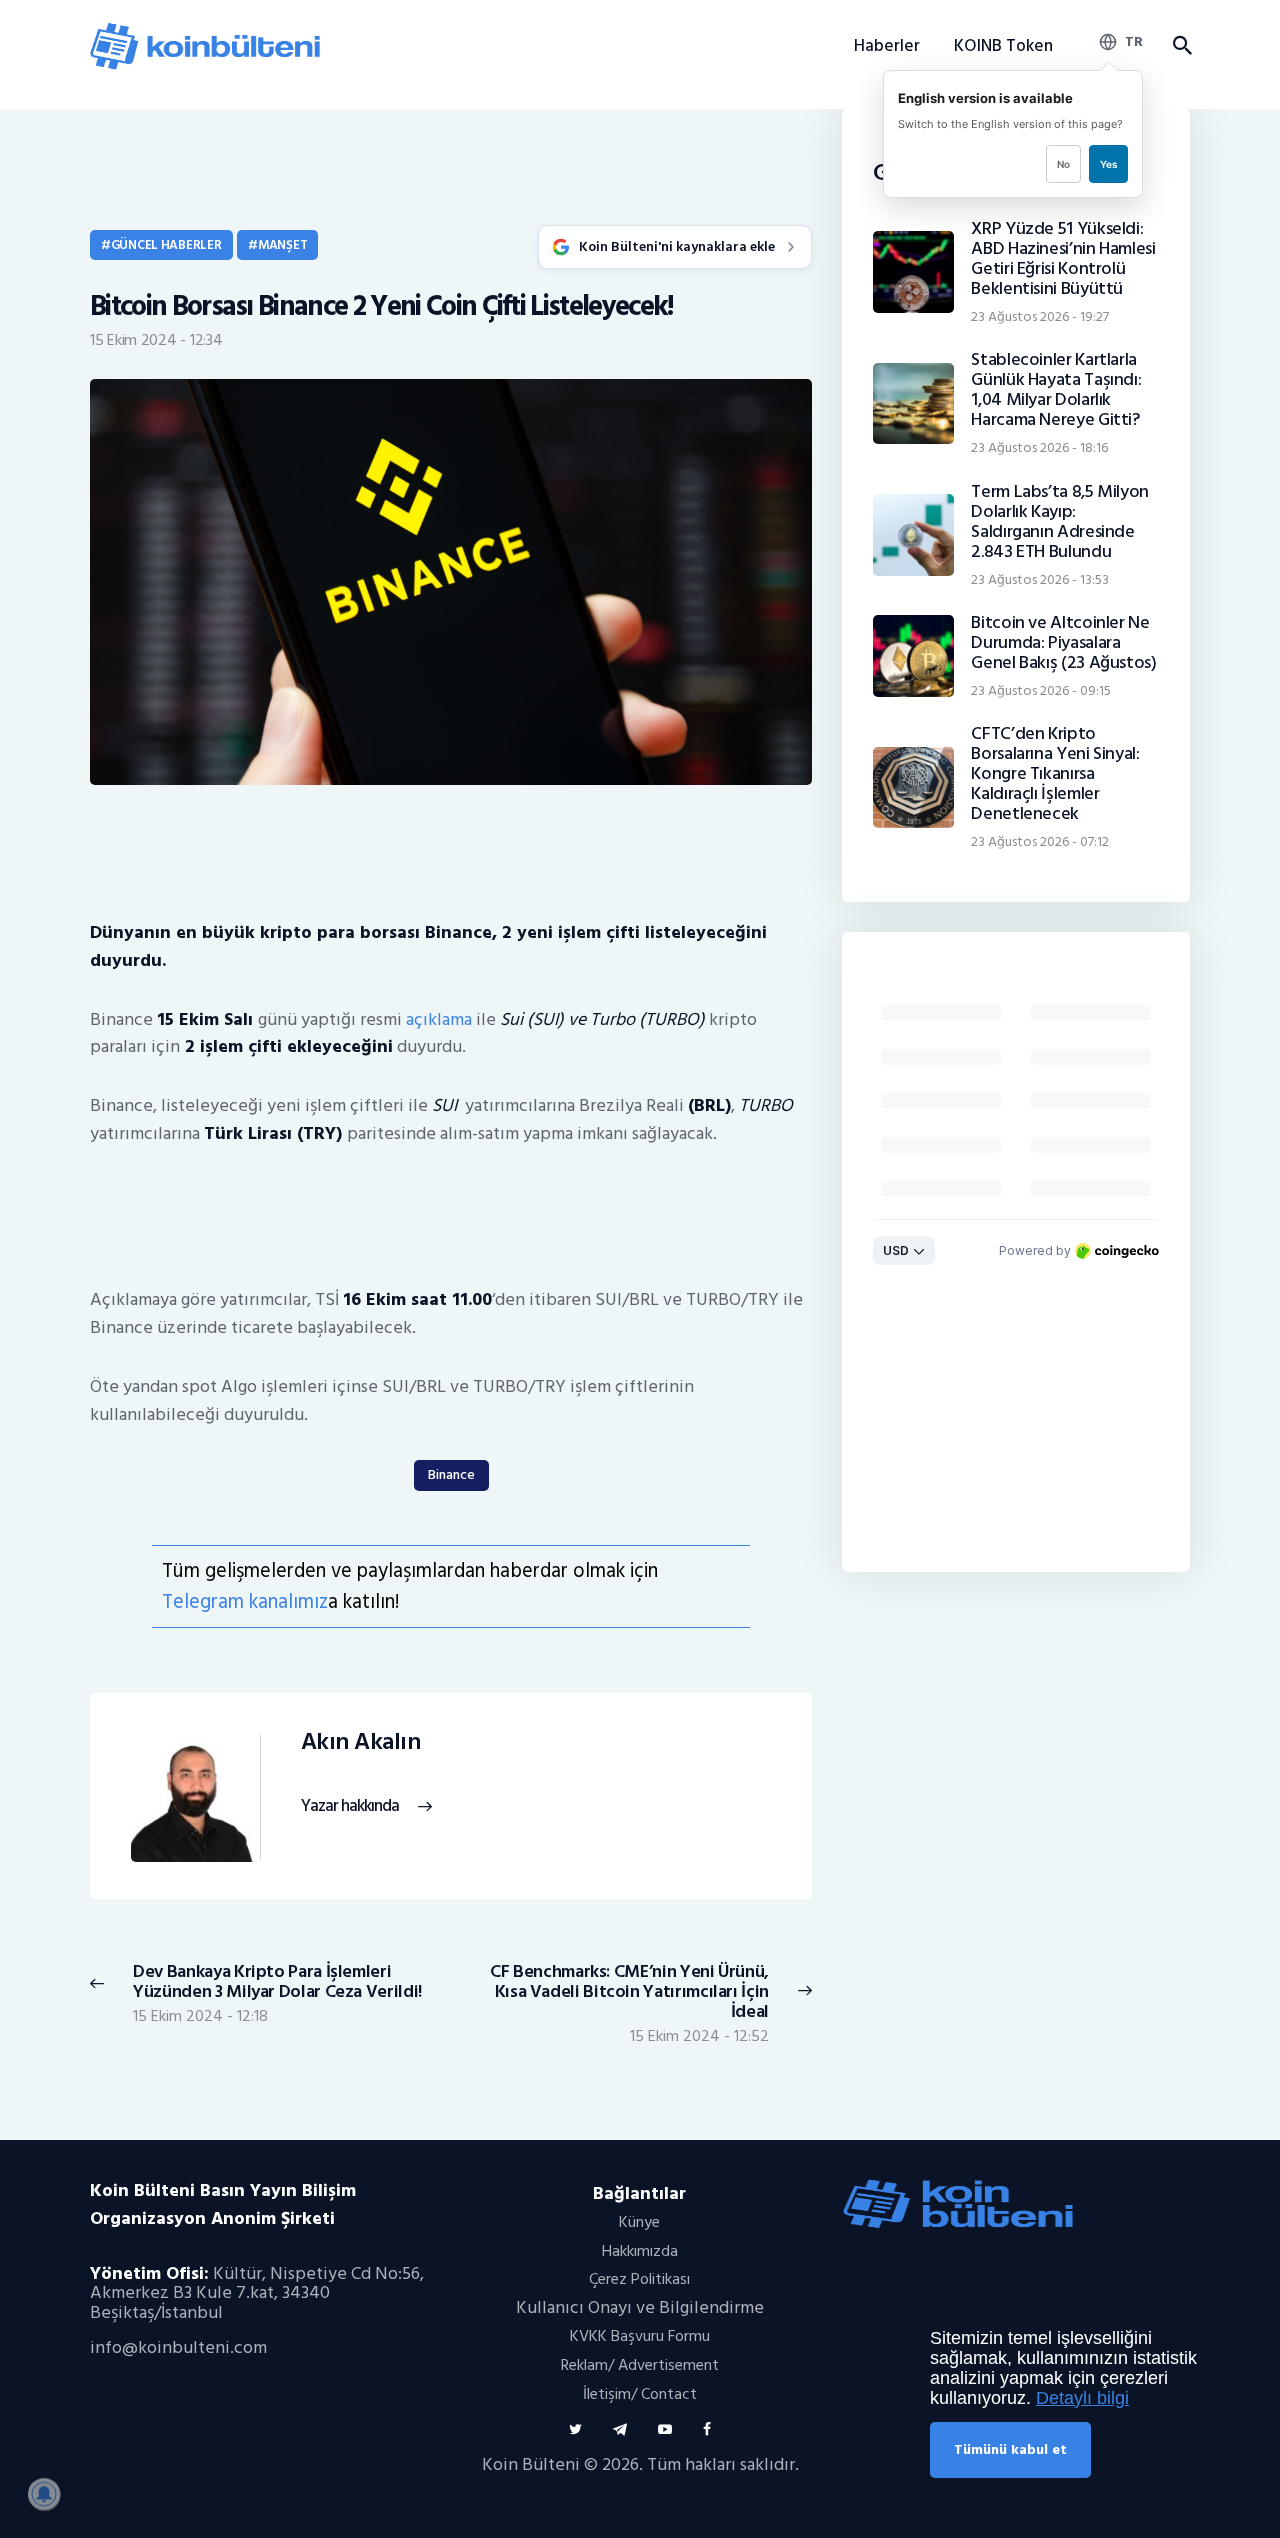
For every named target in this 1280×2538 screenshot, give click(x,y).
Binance (451, 1474)
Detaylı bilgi (1082, 2398)
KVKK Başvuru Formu (640, 2336)
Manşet (282, 245)
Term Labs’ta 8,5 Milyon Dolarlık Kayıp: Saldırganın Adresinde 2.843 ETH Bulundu (1060, 522)
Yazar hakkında (350, 1806)
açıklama (441, 1019)
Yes (1108, 164)
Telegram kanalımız (245, 1601)
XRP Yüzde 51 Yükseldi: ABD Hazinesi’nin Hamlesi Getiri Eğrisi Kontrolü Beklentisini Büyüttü (1063, 259)
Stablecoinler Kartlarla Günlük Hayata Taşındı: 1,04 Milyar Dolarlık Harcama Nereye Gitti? (1056, 390)
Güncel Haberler (166, 245)
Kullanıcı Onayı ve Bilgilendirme (640, 2307)
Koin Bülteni (531, 2464)
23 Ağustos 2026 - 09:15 (1041, 690)
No (1063, 164)
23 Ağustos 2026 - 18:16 (1039, 447)
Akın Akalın (361, 1742)
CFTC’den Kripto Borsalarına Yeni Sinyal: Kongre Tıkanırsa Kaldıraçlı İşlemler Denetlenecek (1055, 774)
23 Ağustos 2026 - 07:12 (1040, 841)
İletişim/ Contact (640, 2394)
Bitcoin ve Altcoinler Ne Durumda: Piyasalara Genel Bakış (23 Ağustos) (1063, 643)
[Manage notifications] (44, 2494)
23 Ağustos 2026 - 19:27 (1040, 316)
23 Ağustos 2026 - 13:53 (1040, 579)
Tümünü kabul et (1010, 2449)
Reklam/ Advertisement (640, 2365)
